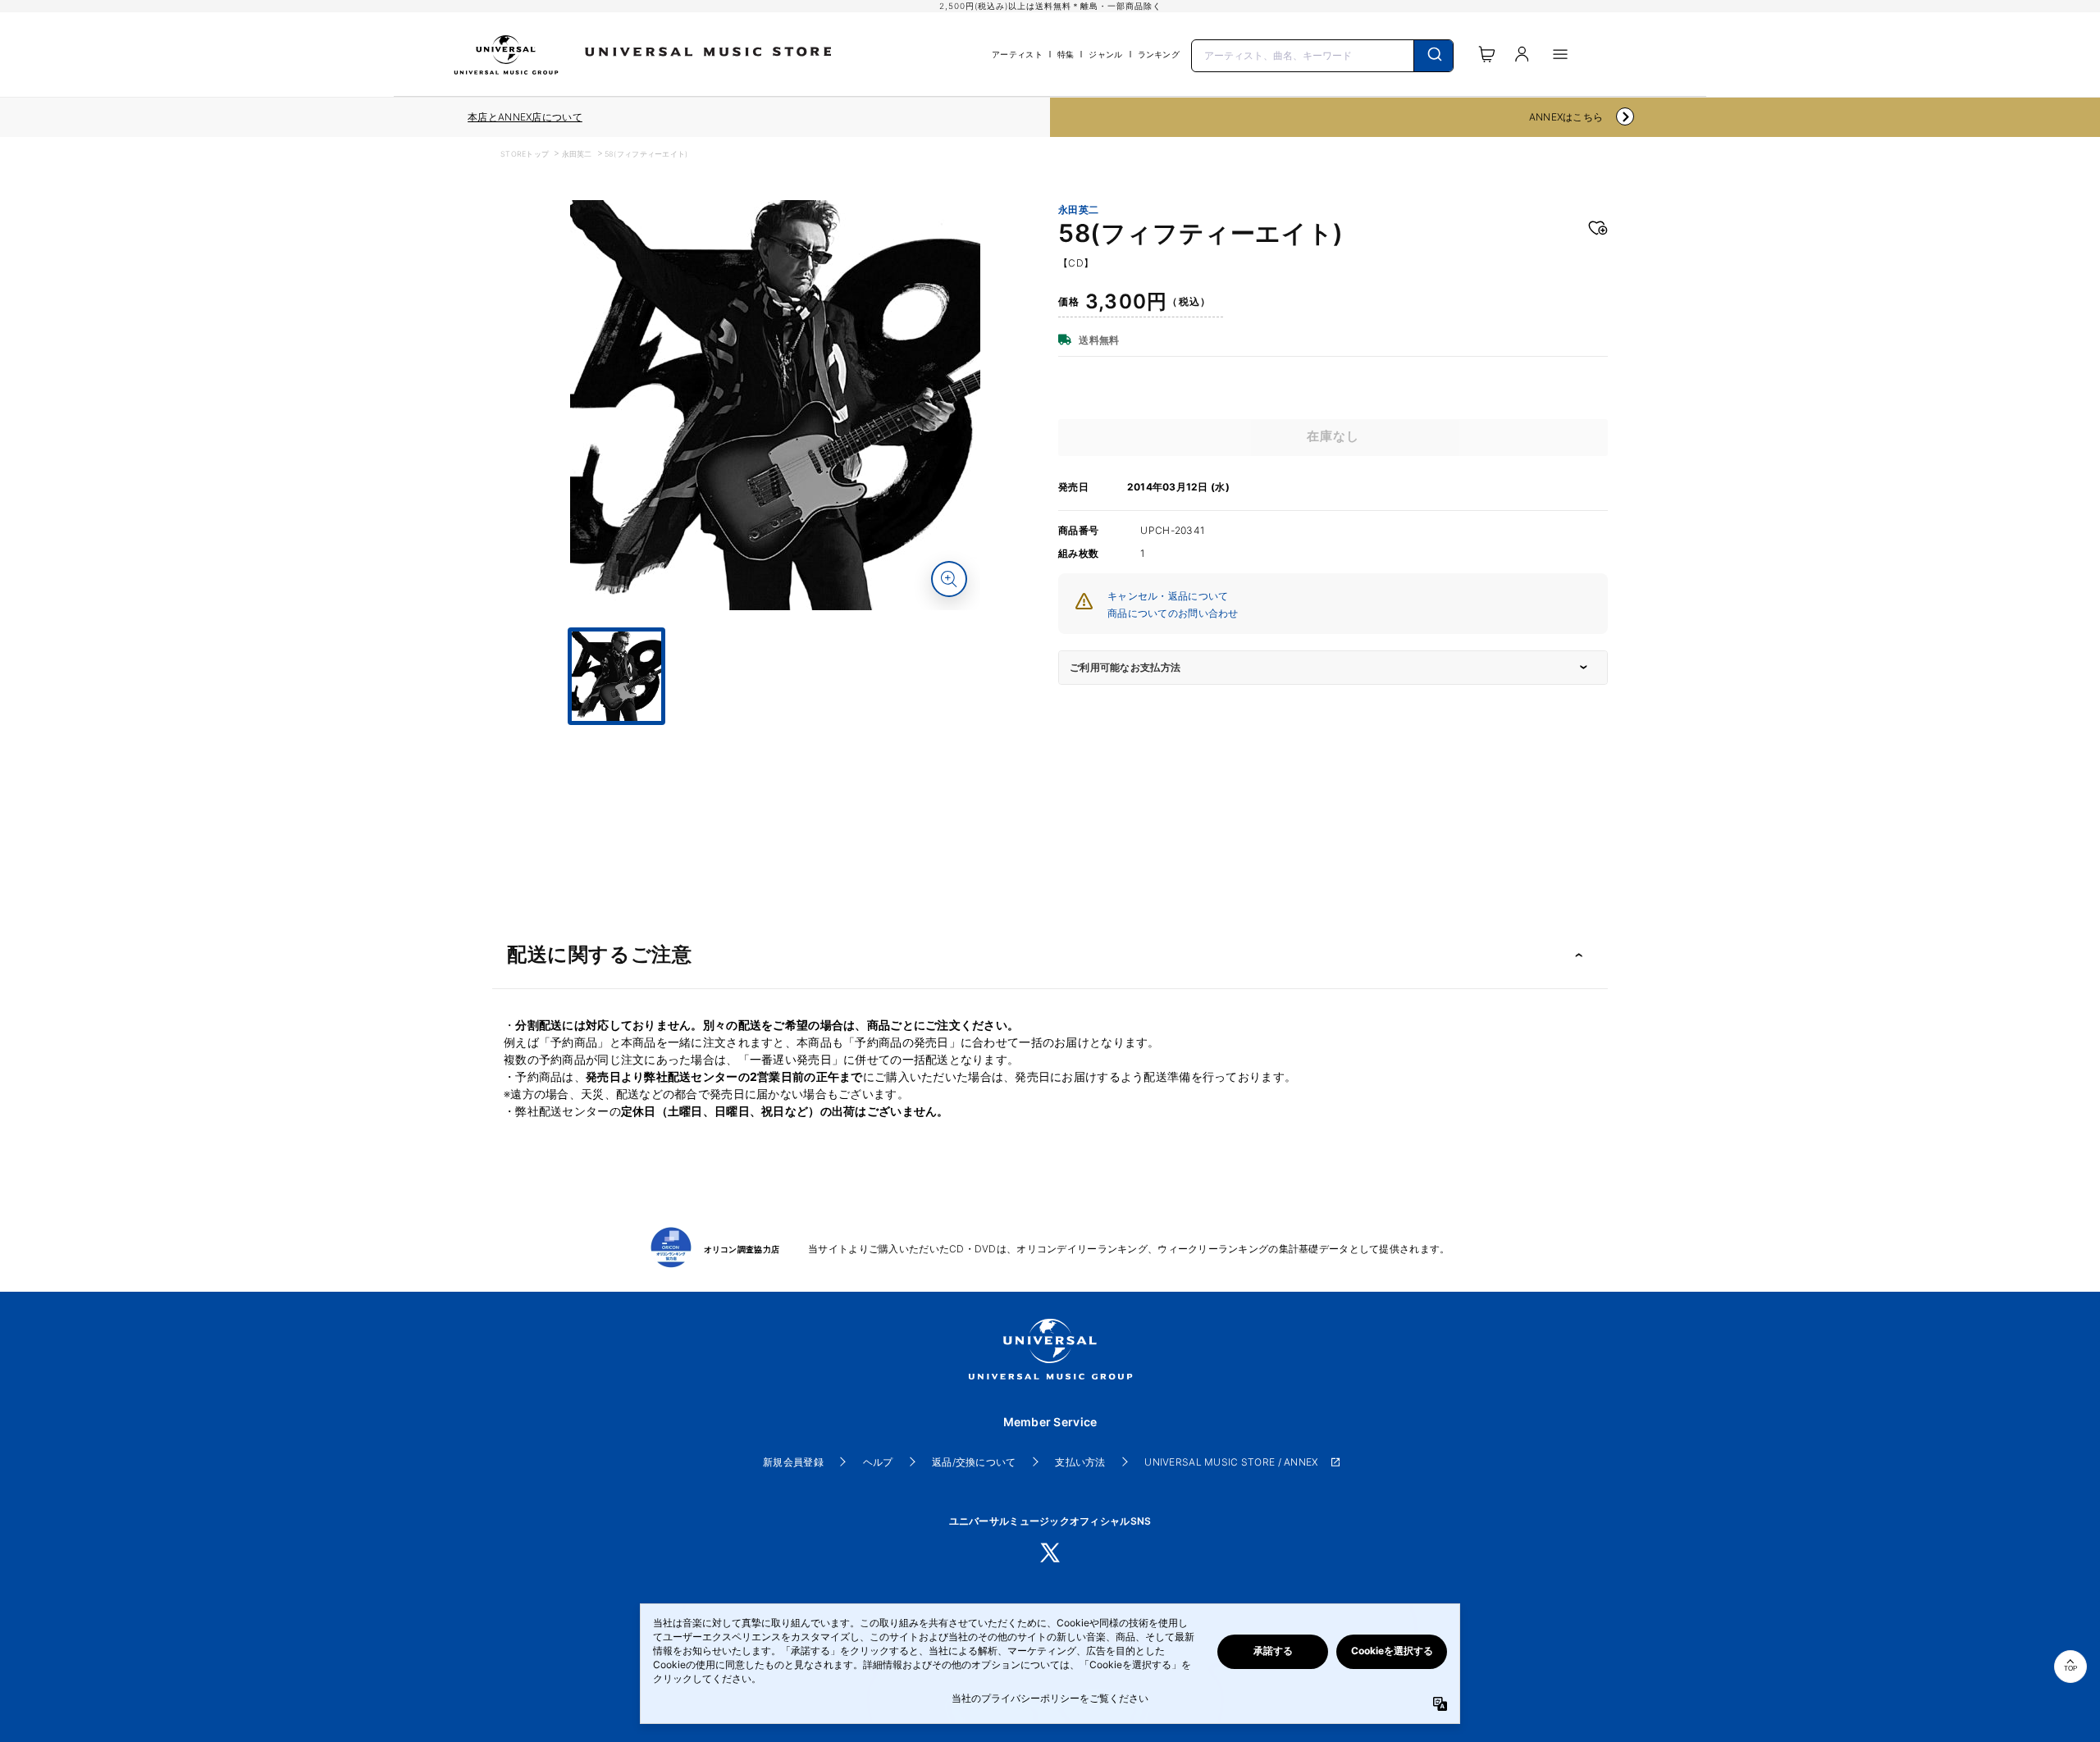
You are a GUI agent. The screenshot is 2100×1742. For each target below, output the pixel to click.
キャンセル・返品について (1168, 596)
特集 (1066, 54)
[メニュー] (1560, 54)
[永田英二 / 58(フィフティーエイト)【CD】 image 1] (775, 405)
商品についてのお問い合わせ (1173, 613)
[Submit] (1433, 56)
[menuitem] (775, 740)
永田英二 (577, 154)
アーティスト (1017, 54)
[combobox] (1322, 54)
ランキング (1159, 54)
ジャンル (1105, 54)
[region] (525, 117)
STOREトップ (525, 154)
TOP (2070, 1669)
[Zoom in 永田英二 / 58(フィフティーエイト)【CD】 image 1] (949, 579)
